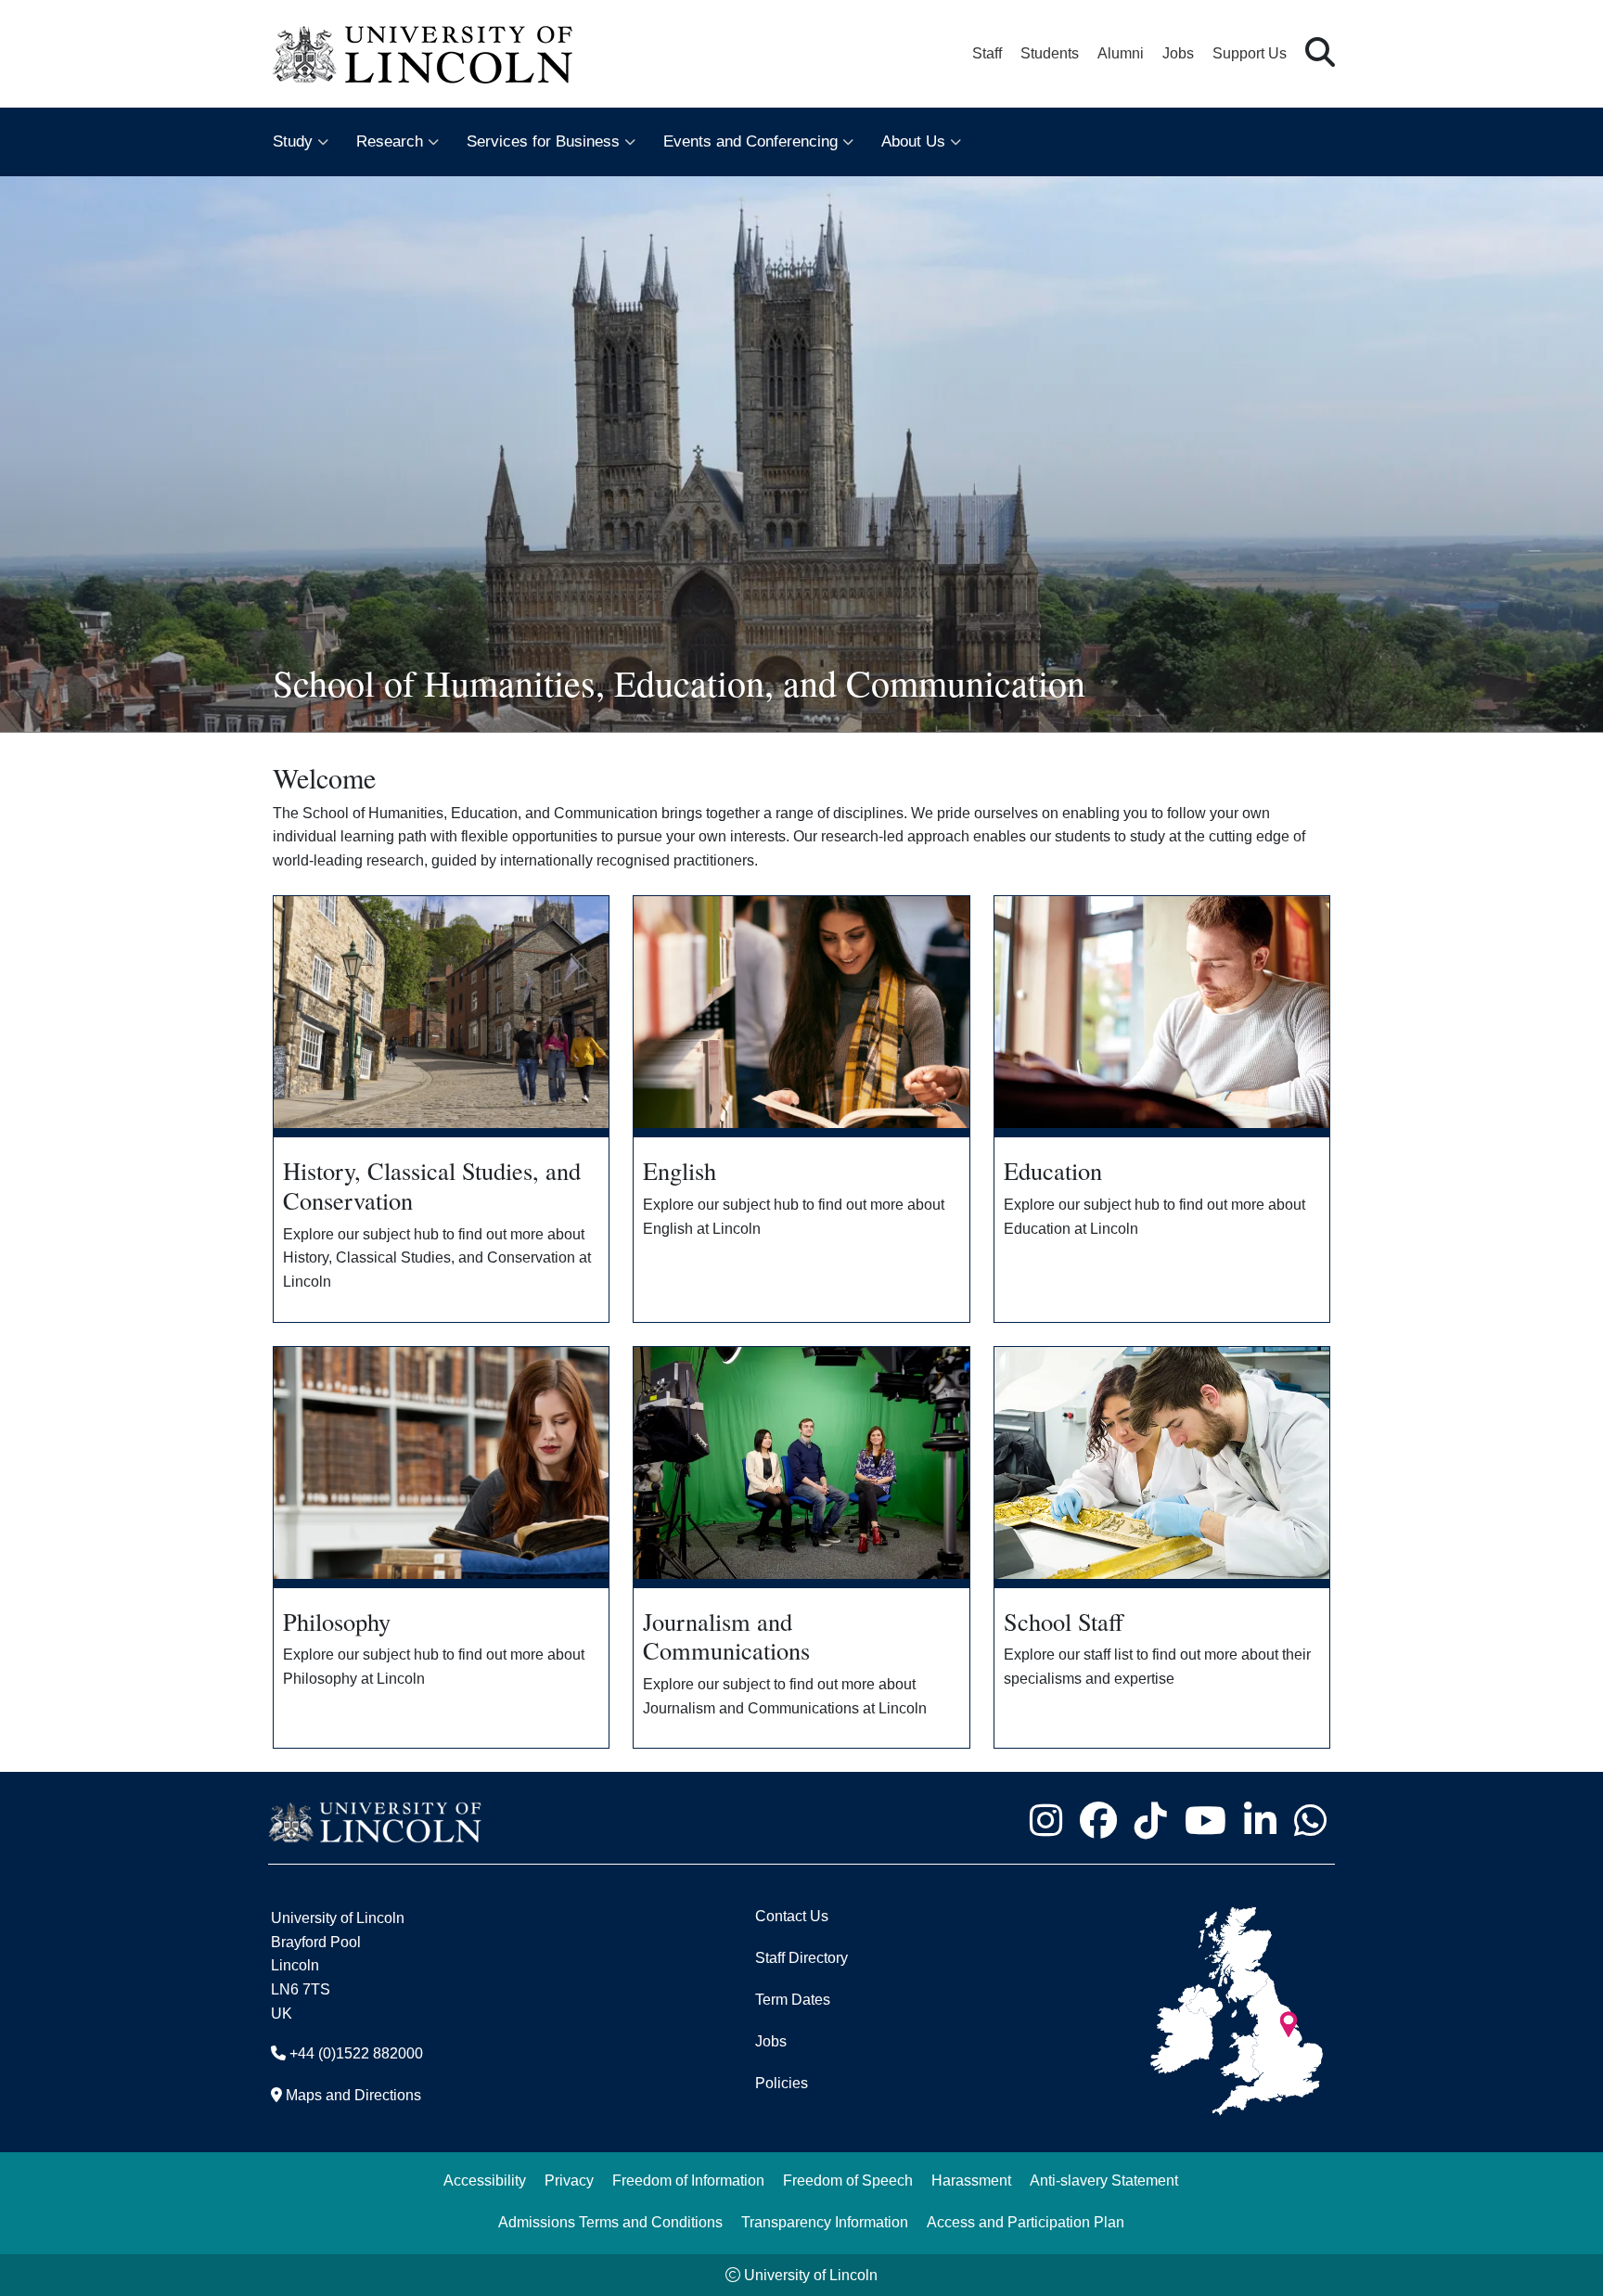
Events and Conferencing (750, 141)
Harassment (971, 2181)
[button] (1320, 53)
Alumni (1121, 53)
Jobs (1178, 53)
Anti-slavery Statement (1104, 2181)
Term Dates (793, 2000)
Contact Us (792, 1916)
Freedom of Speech (848, 2181)
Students (1050, 53)
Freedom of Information (688, 2181)
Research (390, 141)
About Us (913, 141)
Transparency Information (825, 2222)
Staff (987, 53)
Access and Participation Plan (1026, 2222)
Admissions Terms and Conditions (610, 2222)
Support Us (1250, 53)
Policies (782, 2083)
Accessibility (485, 2181)
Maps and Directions (353, 2095)
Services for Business (543, 141)
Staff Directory (801, 1958)
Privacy (569, 2181)
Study (293, 141)
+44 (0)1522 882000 (356, 2053)
